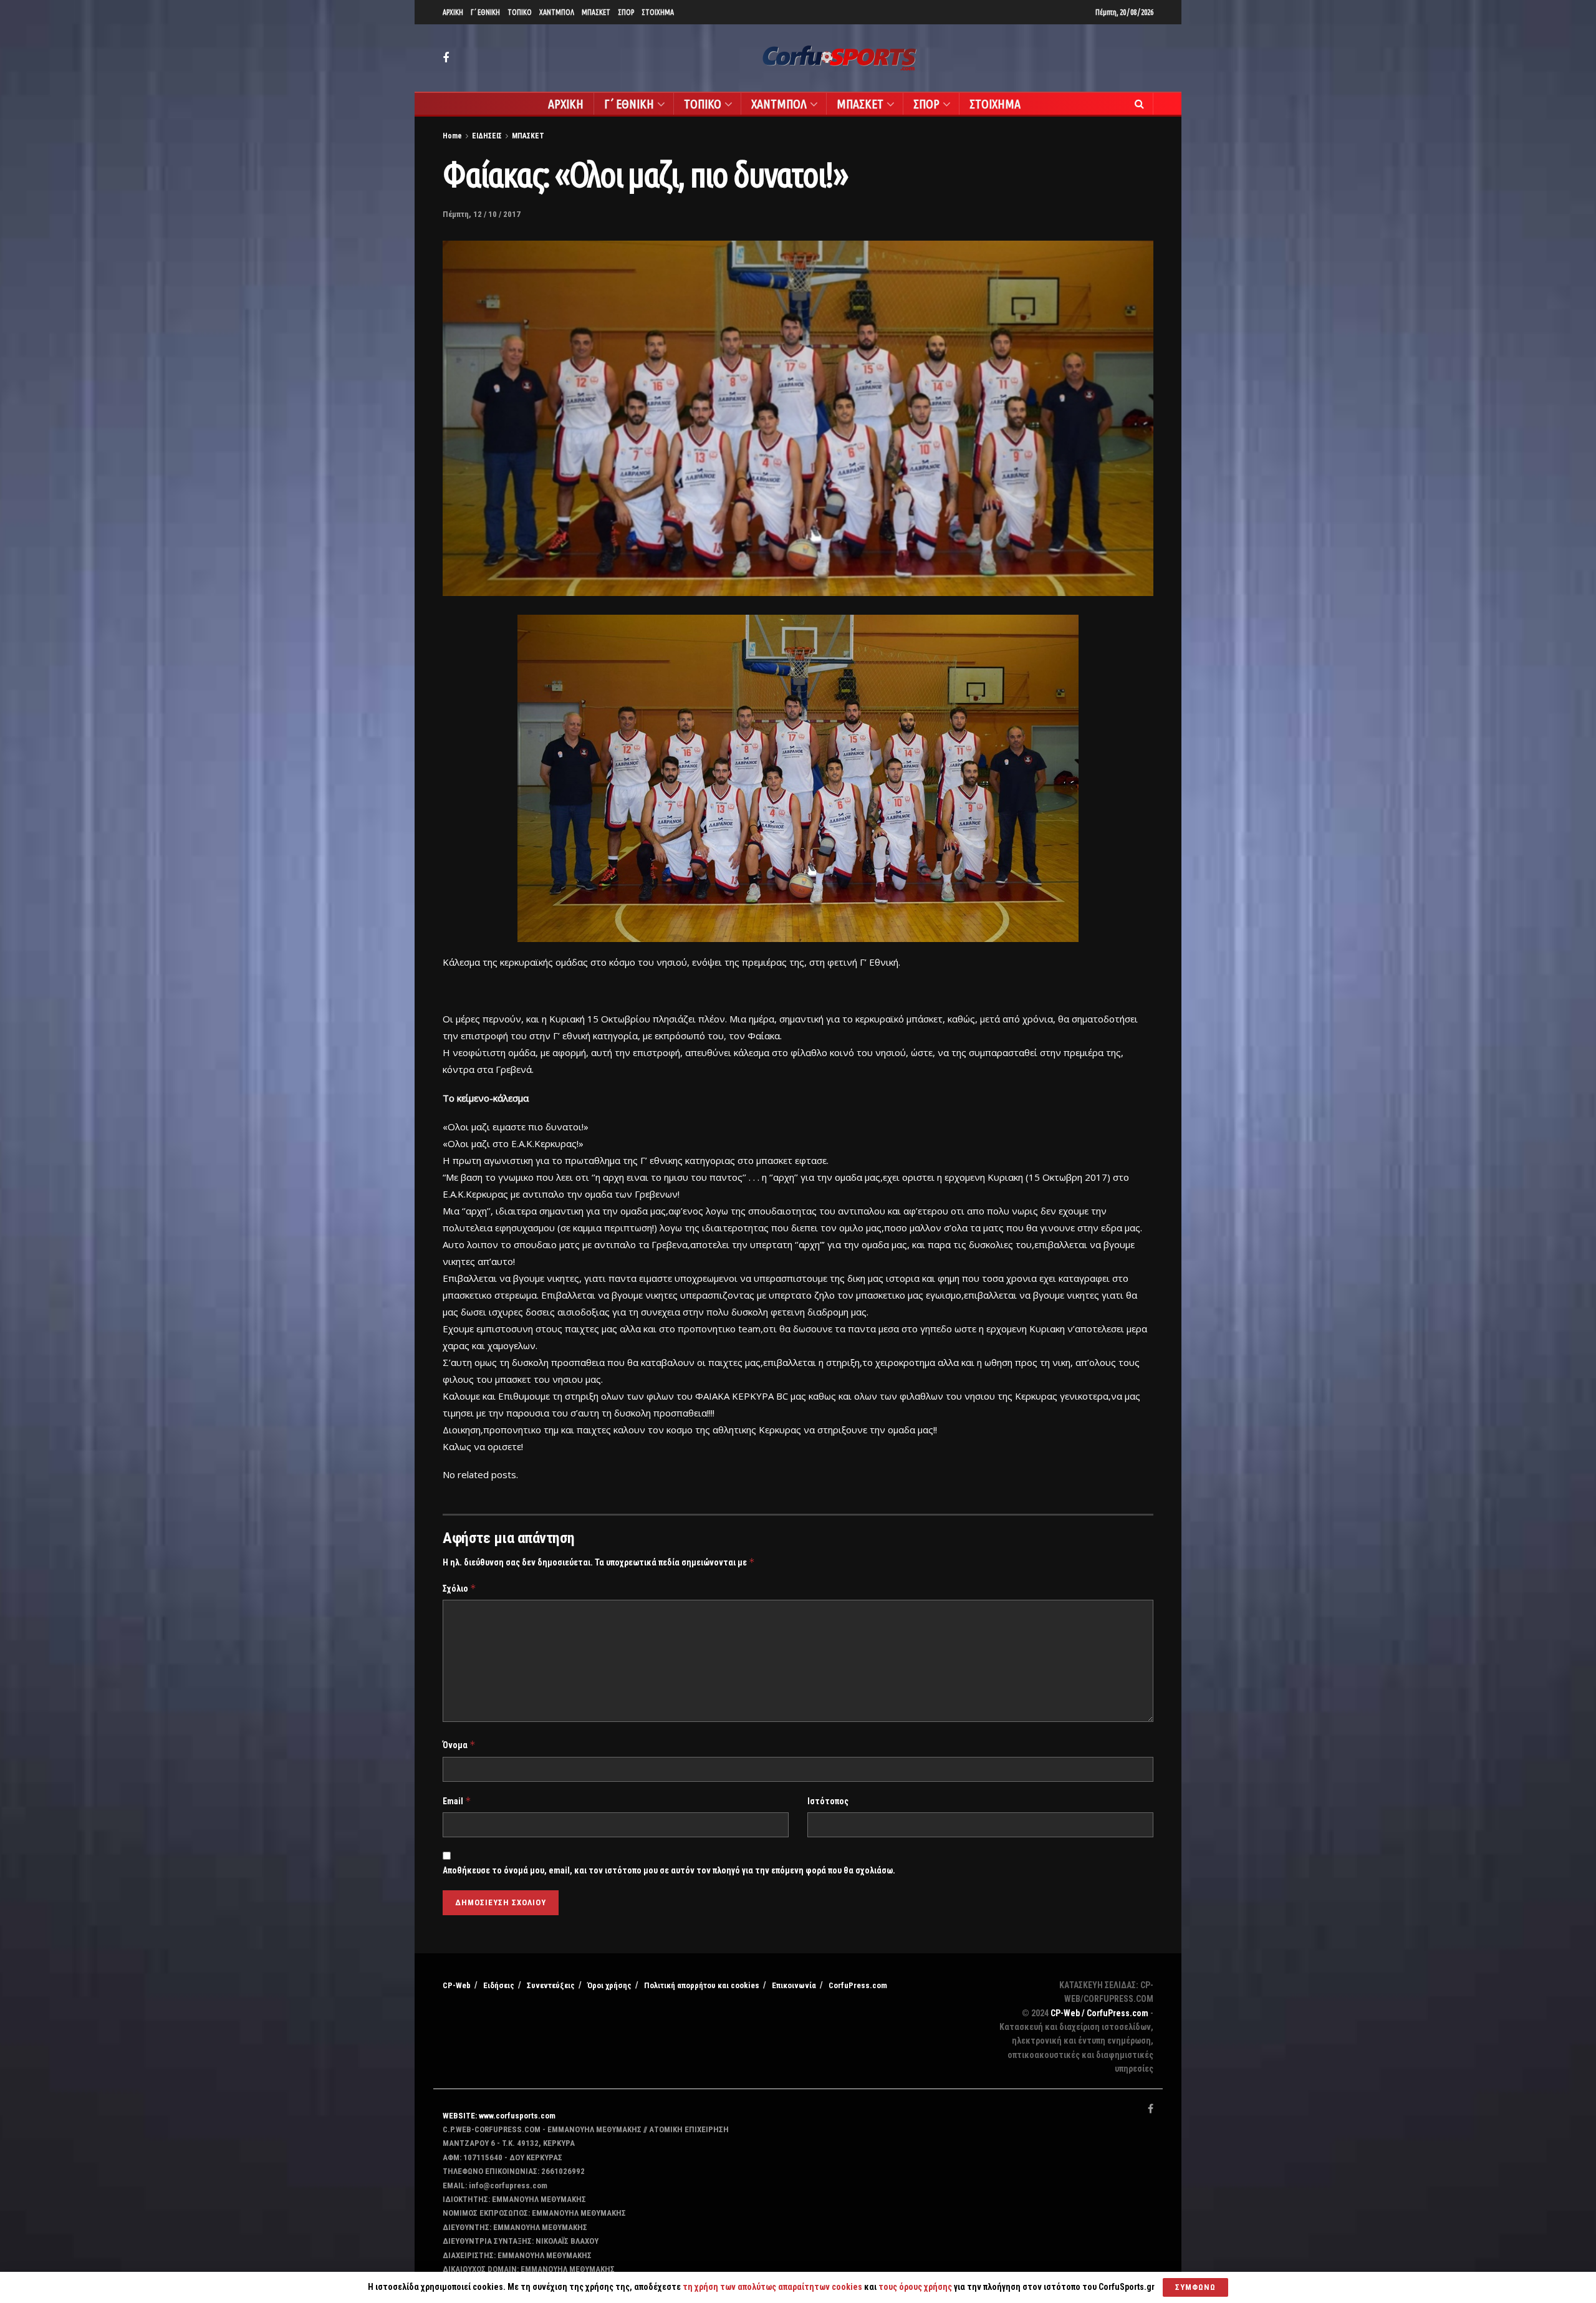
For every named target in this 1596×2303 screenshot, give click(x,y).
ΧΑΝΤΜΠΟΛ (557, 12)
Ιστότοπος (828, 1801)
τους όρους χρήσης (916, 2287)
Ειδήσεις (499, 1985)
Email (457, 1801)
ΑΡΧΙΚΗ (453, 12)
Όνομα (459, 1745)
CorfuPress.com (858, 1985)
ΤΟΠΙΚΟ (520, 12)
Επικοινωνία (794, 1985)
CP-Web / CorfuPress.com (1099, 2013)
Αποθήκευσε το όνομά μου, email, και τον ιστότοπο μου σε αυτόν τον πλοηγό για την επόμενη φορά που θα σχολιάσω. (669, 1870)
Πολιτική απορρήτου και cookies (702, 1985)
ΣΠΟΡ (626, 12)
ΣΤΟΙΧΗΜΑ (658, 12)
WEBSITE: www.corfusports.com (499, 2116)
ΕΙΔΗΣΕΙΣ (487, 136)
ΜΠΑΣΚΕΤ (596, 12)
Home (452, 136)
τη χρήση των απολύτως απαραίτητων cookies (772, 2287)
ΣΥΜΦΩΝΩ (1195, 2287)
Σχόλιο (459, 1588)
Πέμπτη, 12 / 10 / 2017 (482, 214)
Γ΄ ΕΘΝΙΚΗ (485, 12)
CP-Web (457, 1985)
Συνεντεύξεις (551, 1985)
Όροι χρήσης (609, 1985)
